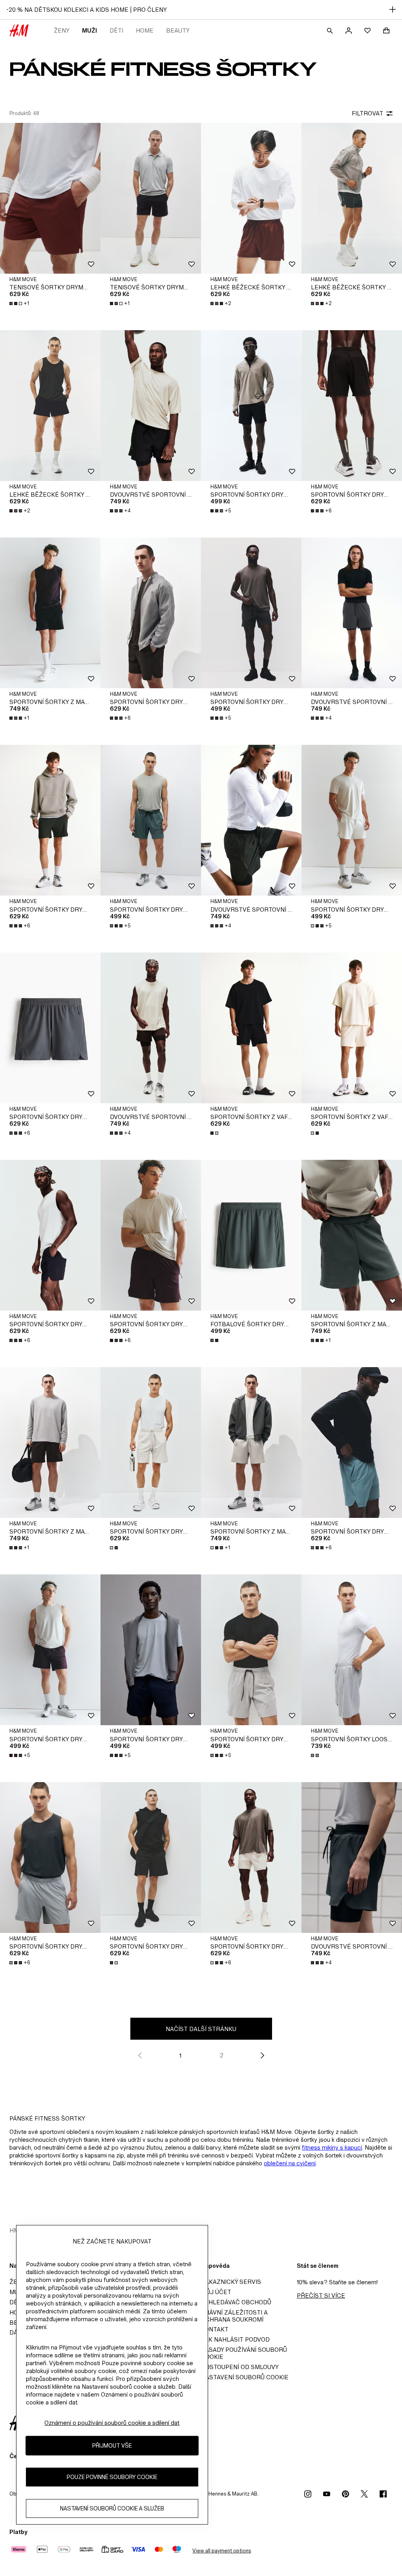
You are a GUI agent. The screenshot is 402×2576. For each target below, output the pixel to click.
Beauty (178, 30)
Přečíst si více (321, 2295)
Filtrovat (367, 113)
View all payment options (222, 2551)
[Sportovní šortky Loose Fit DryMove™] (352, 1650)
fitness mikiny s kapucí (332, 2147)
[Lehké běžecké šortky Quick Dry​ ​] (251, 198)
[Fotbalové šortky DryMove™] (251, 1235)
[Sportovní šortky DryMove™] (251, 406)
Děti (116, 30)
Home (145, 30)
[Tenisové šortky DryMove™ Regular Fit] (50, 198)
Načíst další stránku (201, 2029)
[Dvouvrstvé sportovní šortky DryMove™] (151, 406)
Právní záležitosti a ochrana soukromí (234, 2316)
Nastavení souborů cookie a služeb (112, 2508)
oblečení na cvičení (290, 2163)
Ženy (62, 30)
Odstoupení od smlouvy (240, 2367)
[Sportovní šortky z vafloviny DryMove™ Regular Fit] (251, 1028)
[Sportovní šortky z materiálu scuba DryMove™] (50, 613)
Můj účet (216, 2292)
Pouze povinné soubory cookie (112, 2477)
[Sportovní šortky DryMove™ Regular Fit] (151, 1442)
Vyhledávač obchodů (236, 2302)
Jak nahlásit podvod (235, 2339)
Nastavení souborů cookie (245, 2377)
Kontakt (215, 2329)
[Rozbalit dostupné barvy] (215, 1133)
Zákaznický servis (231, 2282)
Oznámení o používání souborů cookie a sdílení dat (112, 2423)
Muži (90, 30)
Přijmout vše (112, 2445)
